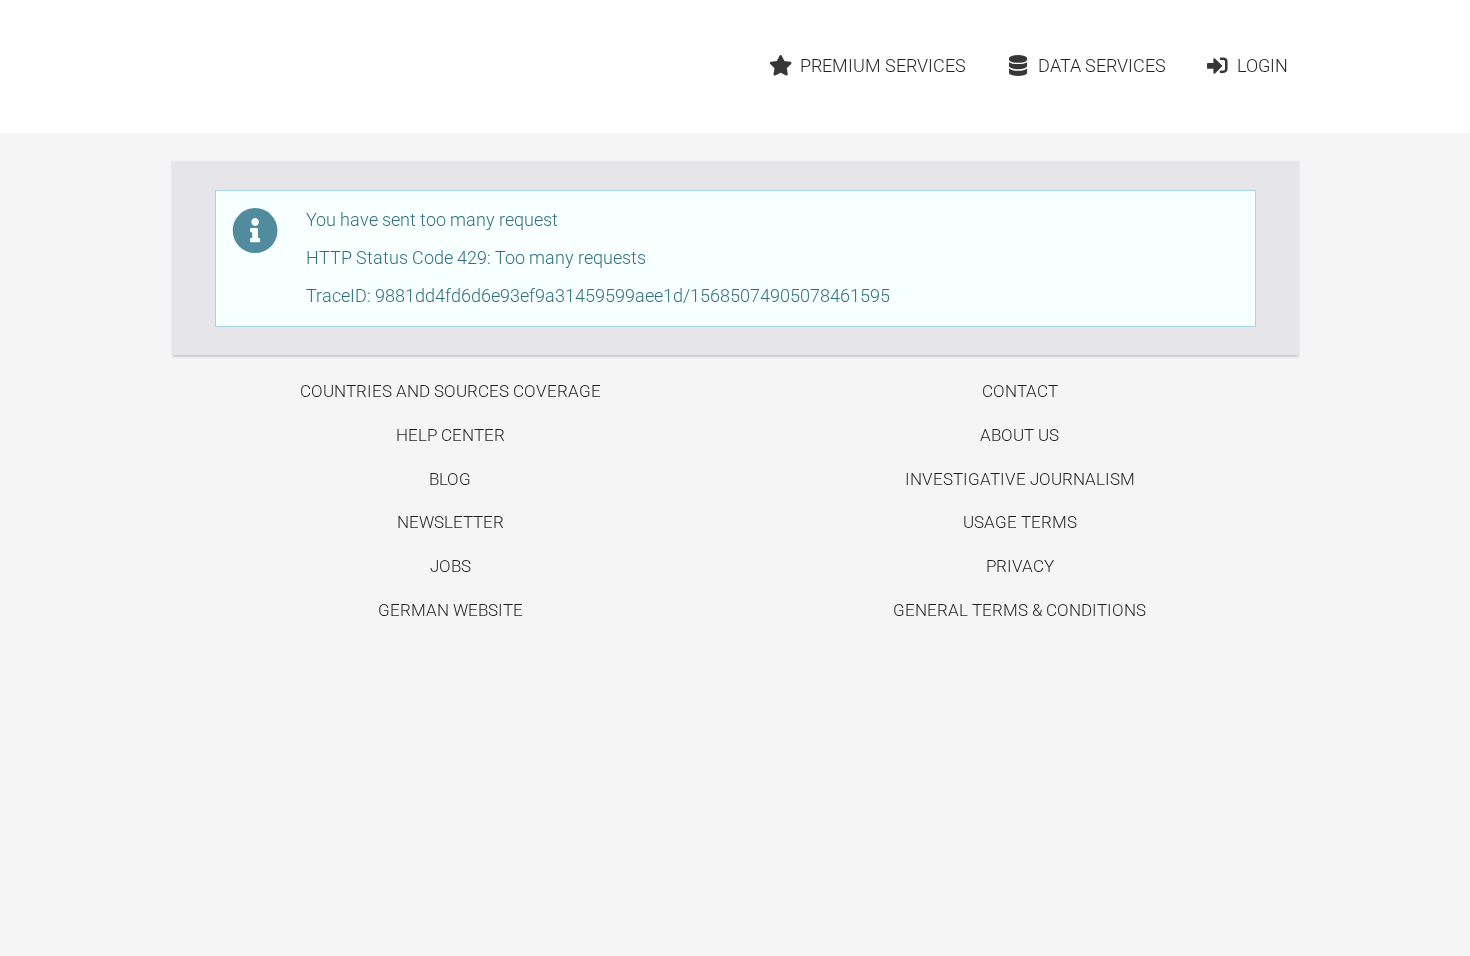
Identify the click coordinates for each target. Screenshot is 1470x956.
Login (1262, 65)
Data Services (1102, 65)
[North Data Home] (289, 66)
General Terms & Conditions (1019, 610)
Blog (450, 479)
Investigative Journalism (1020, 479)
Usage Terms (1020, 522)
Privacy (1020, 566)
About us (1019, 435)
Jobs (450, 566)
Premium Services (883, 65)
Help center (450, 435)
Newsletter (450, 522)
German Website (450, 610)
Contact (1020, 391)
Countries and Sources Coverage (450, 391)
